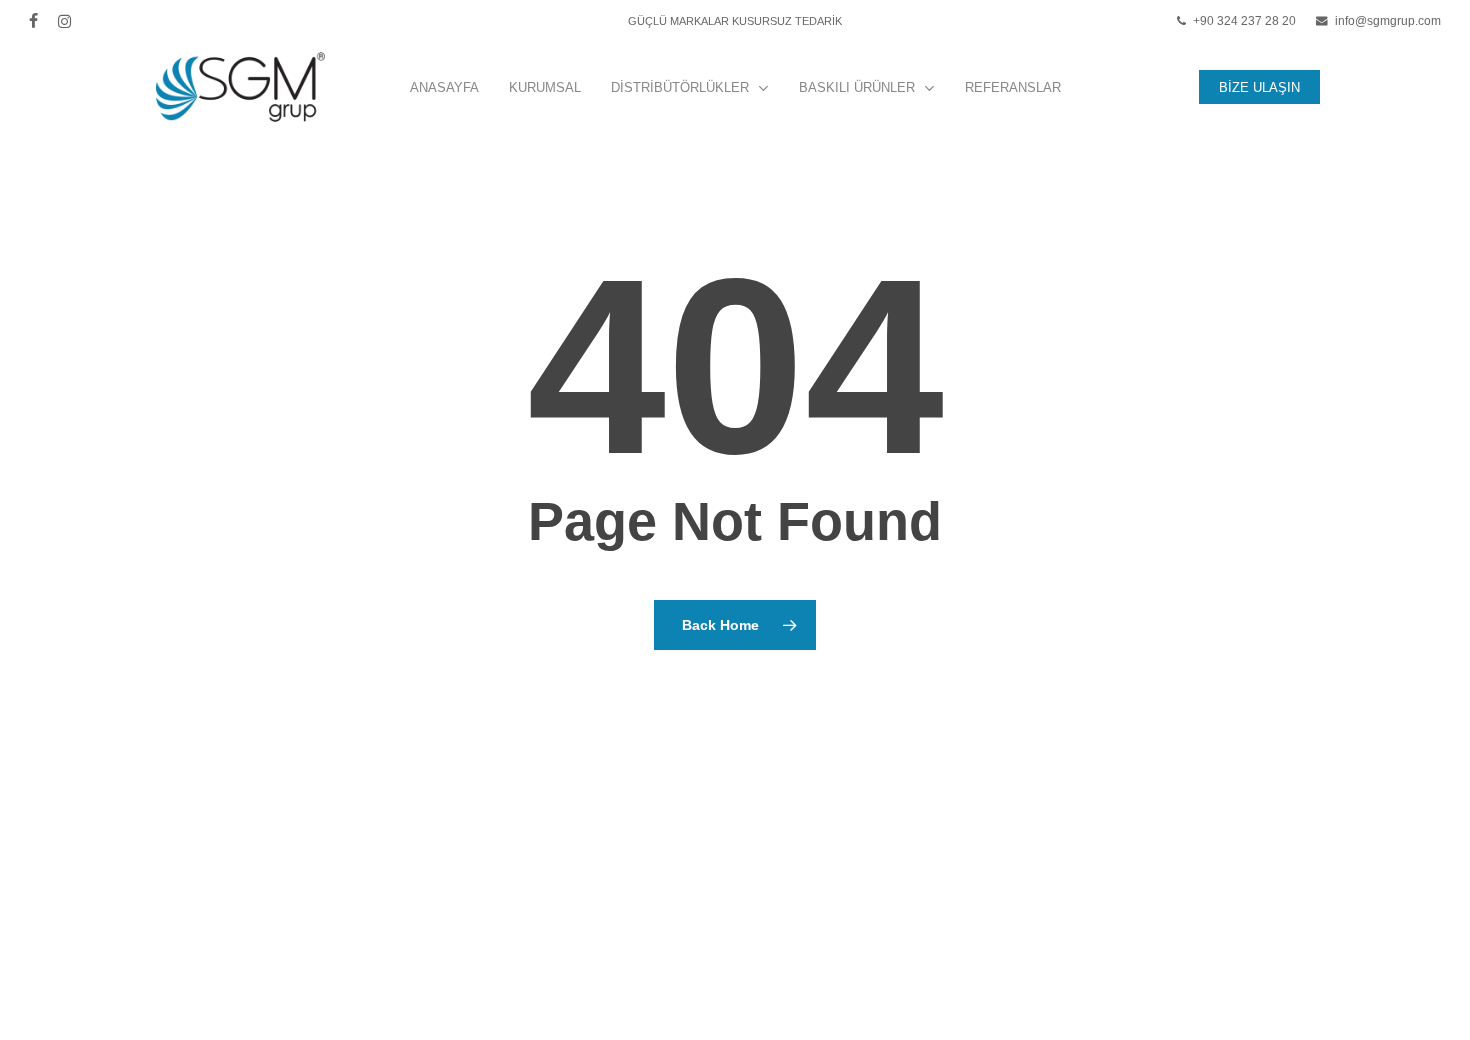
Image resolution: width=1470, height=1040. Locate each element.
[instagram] (64, 21)
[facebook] (33, 21)
